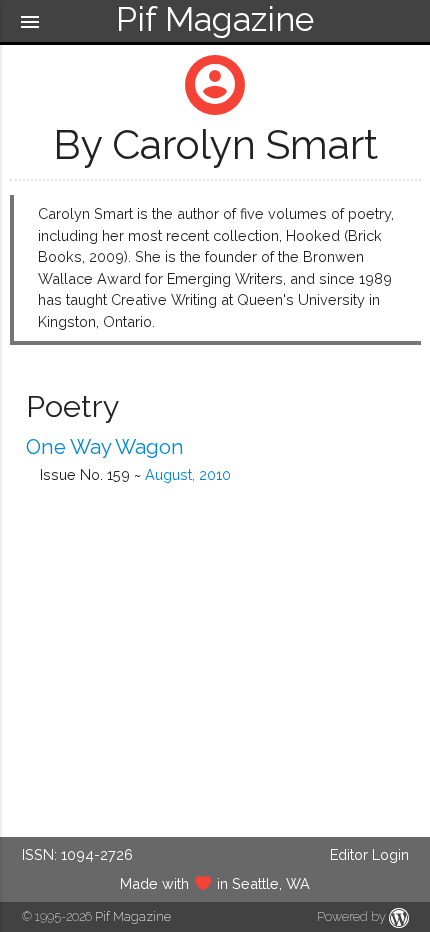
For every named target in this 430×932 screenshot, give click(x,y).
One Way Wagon (105, 447)
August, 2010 (188, 474)
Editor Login (369, 854)
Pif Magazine (133, 916)
